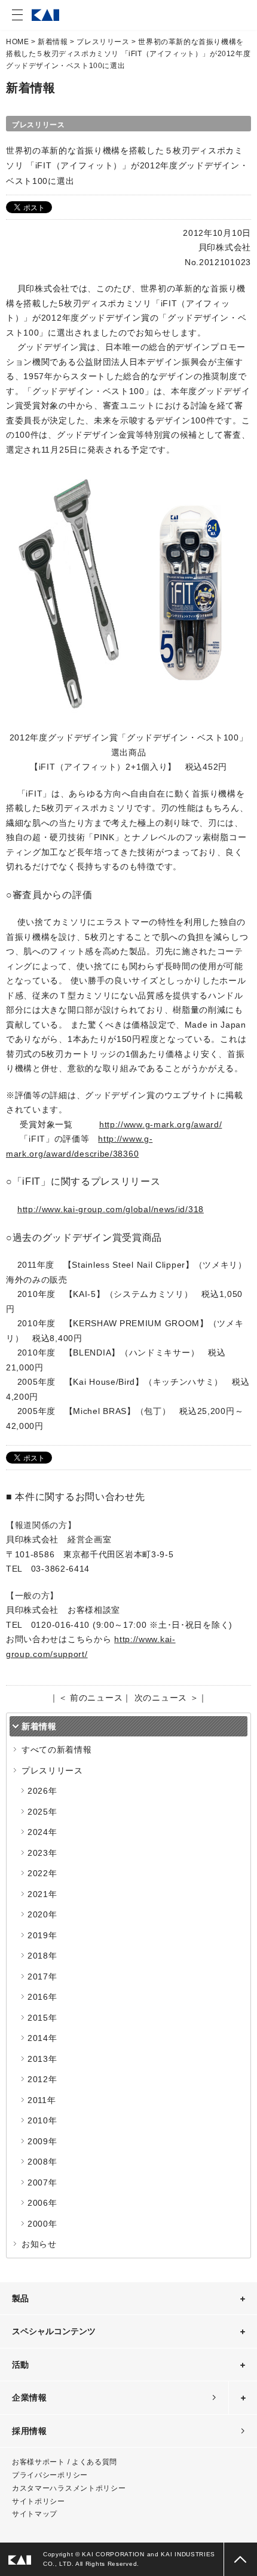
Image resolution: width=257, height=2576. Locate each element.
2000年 (42, 2224)
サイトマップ (35, 2514)
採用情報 (30, 2431)
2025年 (42, 1812)
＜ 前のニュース (91, 1698)
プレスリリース (103, 42)
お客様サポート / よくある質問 (65, 2462)
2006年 (42, 2203)
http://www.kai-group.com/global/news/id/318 (111, 1209)
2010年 (42, 2120)
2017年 (42, 1976)
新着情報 (53, 42)
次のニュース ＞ (167, 1698)
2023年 (42, 1853)
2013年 (42, 2059)
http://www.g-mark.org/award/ (161, 1124)
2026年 (42, 1791)
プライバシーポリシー (50, 2475)
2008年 (42, 2162)
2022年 (42, 1873)
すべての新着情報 (57, 1750)
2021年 (42, 1894)
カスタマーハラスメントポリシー (69, 2488)
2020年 (42, 1914)
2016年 (42, 1997)
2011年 (42, 2100)
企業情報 (30, 2397)
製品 (20, 2298)
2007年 (42, 2182)
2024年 (42, 1832)
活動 (20, 2365)
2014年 (42, 2038)
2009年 (42, 2141)
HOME (17, 42)
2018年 (42, 1956)
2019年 (42, 1935)
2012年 (42, 2079)
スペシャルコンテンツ (54, 2331)
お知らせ (39, 2244)
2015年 (42, 2018)
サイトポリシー (39, 2501)
